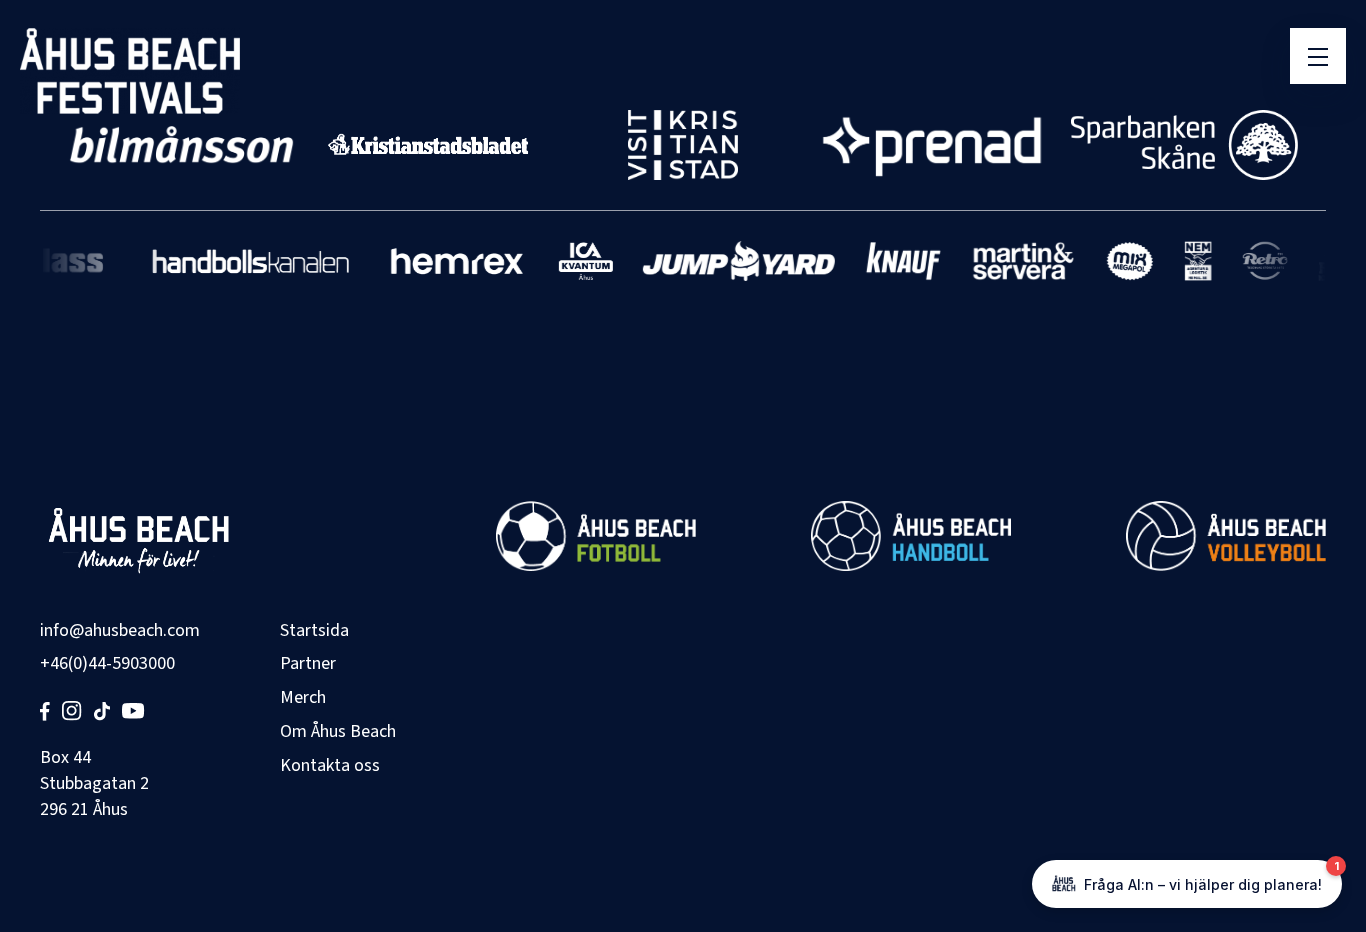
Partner (308, 663)
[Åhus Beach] (130, 71)
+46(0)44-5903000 (107, 663)
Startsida (314, 630)
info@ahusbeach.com (120, 630)
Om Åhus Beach (338, 731)
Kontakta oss (330, 765)
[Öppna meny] (1318, 56)
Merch (303, 697)
